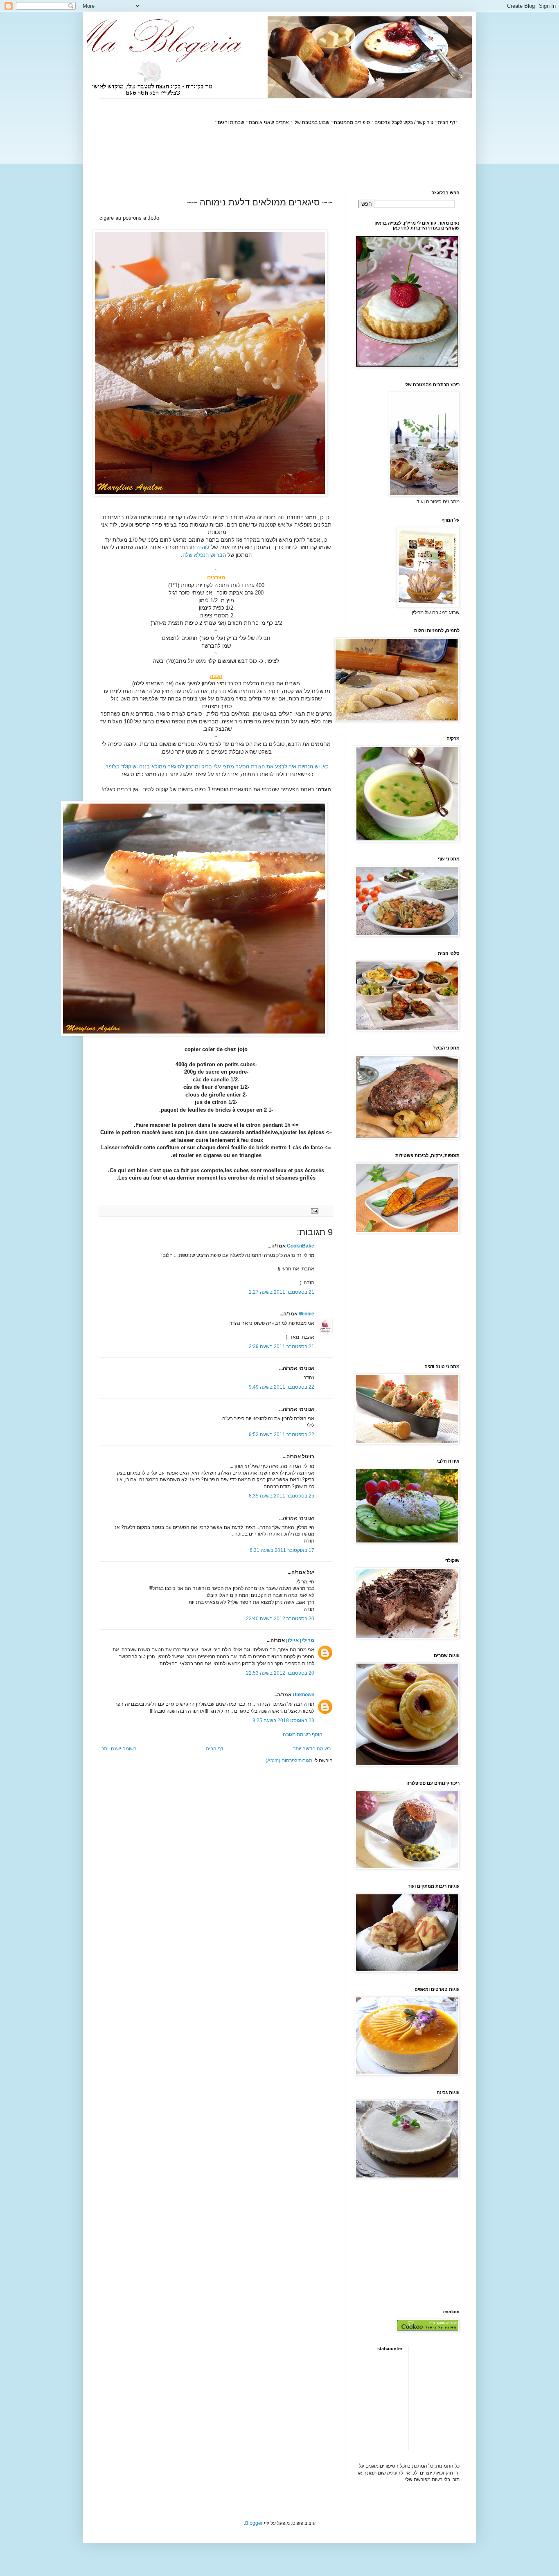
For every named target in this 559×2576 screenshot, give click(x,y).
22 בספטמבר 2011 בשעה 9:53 (282, 1434)
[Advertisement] (311, 158)
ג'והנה (203, 547)
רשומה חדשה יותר (312, 1749)
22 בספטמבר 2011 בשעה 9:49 (282, 1387)
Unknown (303, 1695)
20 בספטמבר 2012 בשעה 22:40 (280, 1619)
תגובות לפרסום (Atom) (289, 1761)
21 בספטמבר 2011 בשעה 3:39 (282, 1347)
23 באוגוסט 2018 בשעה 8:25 (283, 1720)
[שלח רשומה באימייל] (315, 1211)
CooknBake (301, 1246)
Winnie (307, 1314)
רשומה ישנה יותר (119, 1749)
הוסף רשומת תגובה (303, 1734)
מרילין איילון (300, 1640)
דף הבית (215, 1749)
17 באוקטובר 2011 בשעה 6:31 (282, 1550)
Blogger (254, 2523)
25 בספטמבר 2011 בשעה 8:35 (282, 1496)
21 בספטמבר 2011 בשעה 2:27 (282, 1292)
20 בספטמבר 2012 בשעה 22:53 (280, 1673)
